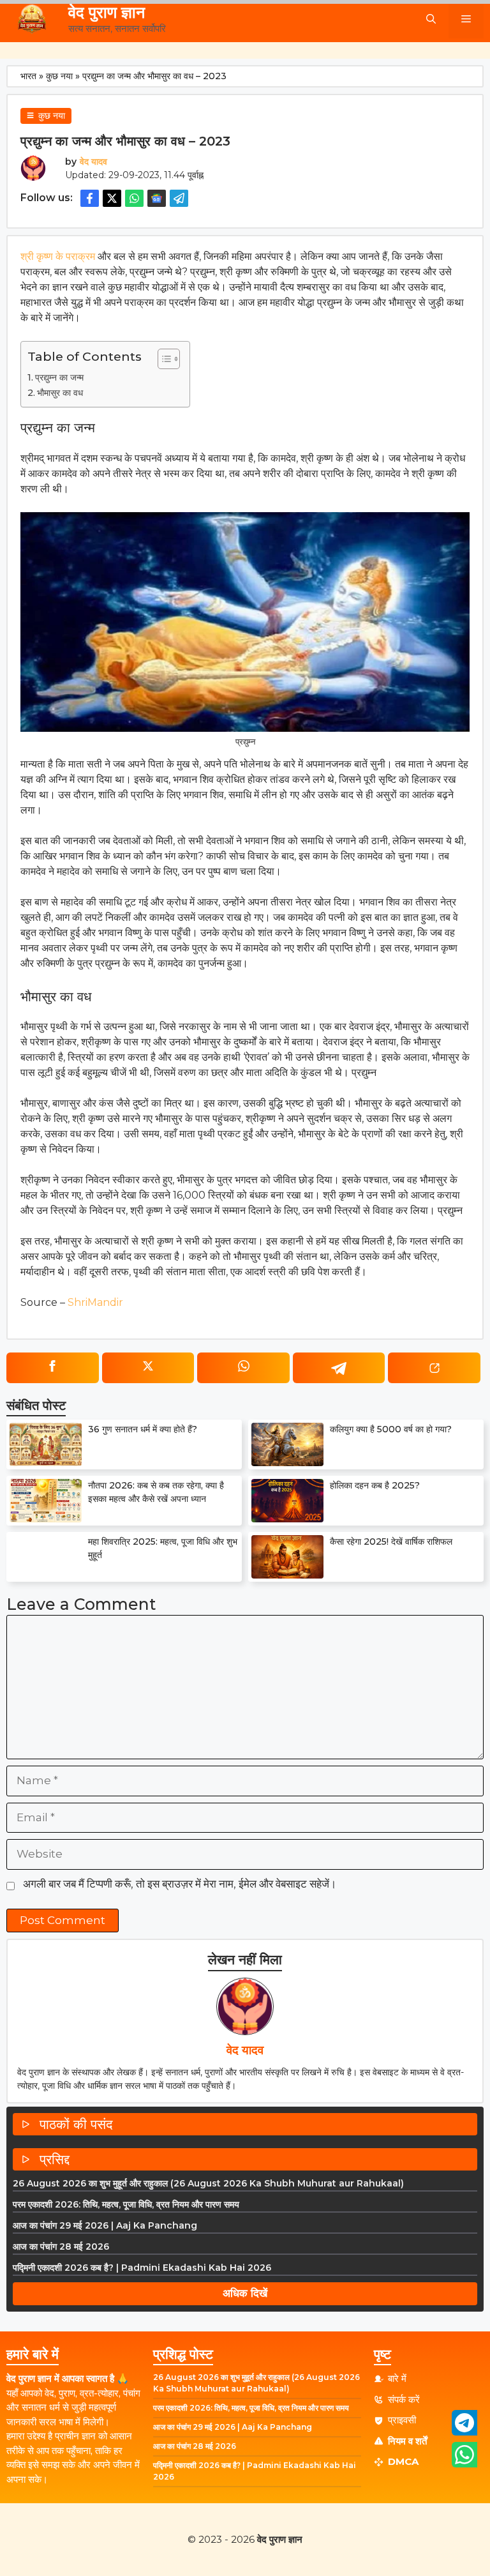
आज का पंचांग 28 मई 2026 (61, 2246)
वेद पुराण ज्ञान (107, 12)
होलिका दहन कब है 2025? (375, 1485)
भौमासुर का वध (60, 393)
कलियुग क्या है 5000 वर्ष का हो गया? (391, 1429)
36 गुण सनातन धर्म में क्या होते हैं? (143, 1429)
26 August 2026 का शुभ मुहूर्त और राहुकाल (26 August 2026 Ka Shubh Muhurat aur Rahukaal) (208, 2183)
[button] (431, 19)
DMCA (403, 2461)
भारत (28, 76)
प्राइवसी (402, 2420)
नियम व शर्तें (407, 2441)
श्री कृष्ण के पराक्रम (58, 256)
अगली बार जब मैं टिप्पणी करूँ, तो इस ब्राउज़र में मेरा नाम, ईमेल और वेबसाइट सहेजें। (180, 1884)
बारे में (397, 2378)
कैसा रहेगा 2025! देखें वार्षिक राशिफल (391, 1542)
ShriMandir (95, 1302)
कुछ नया (59, 76)
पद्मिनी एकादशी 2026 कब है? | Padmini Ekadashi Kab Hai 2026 (142, 2268)
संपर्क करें (404, 2399)
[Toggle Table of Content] (162, 359)
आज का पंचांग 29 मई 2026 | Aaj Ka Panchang (105, 2225)
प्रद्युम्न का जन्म (59, 377)
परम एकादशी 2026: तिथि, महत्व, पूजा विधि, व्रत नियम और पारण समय (126, 2204)
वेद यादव (93, 162)
